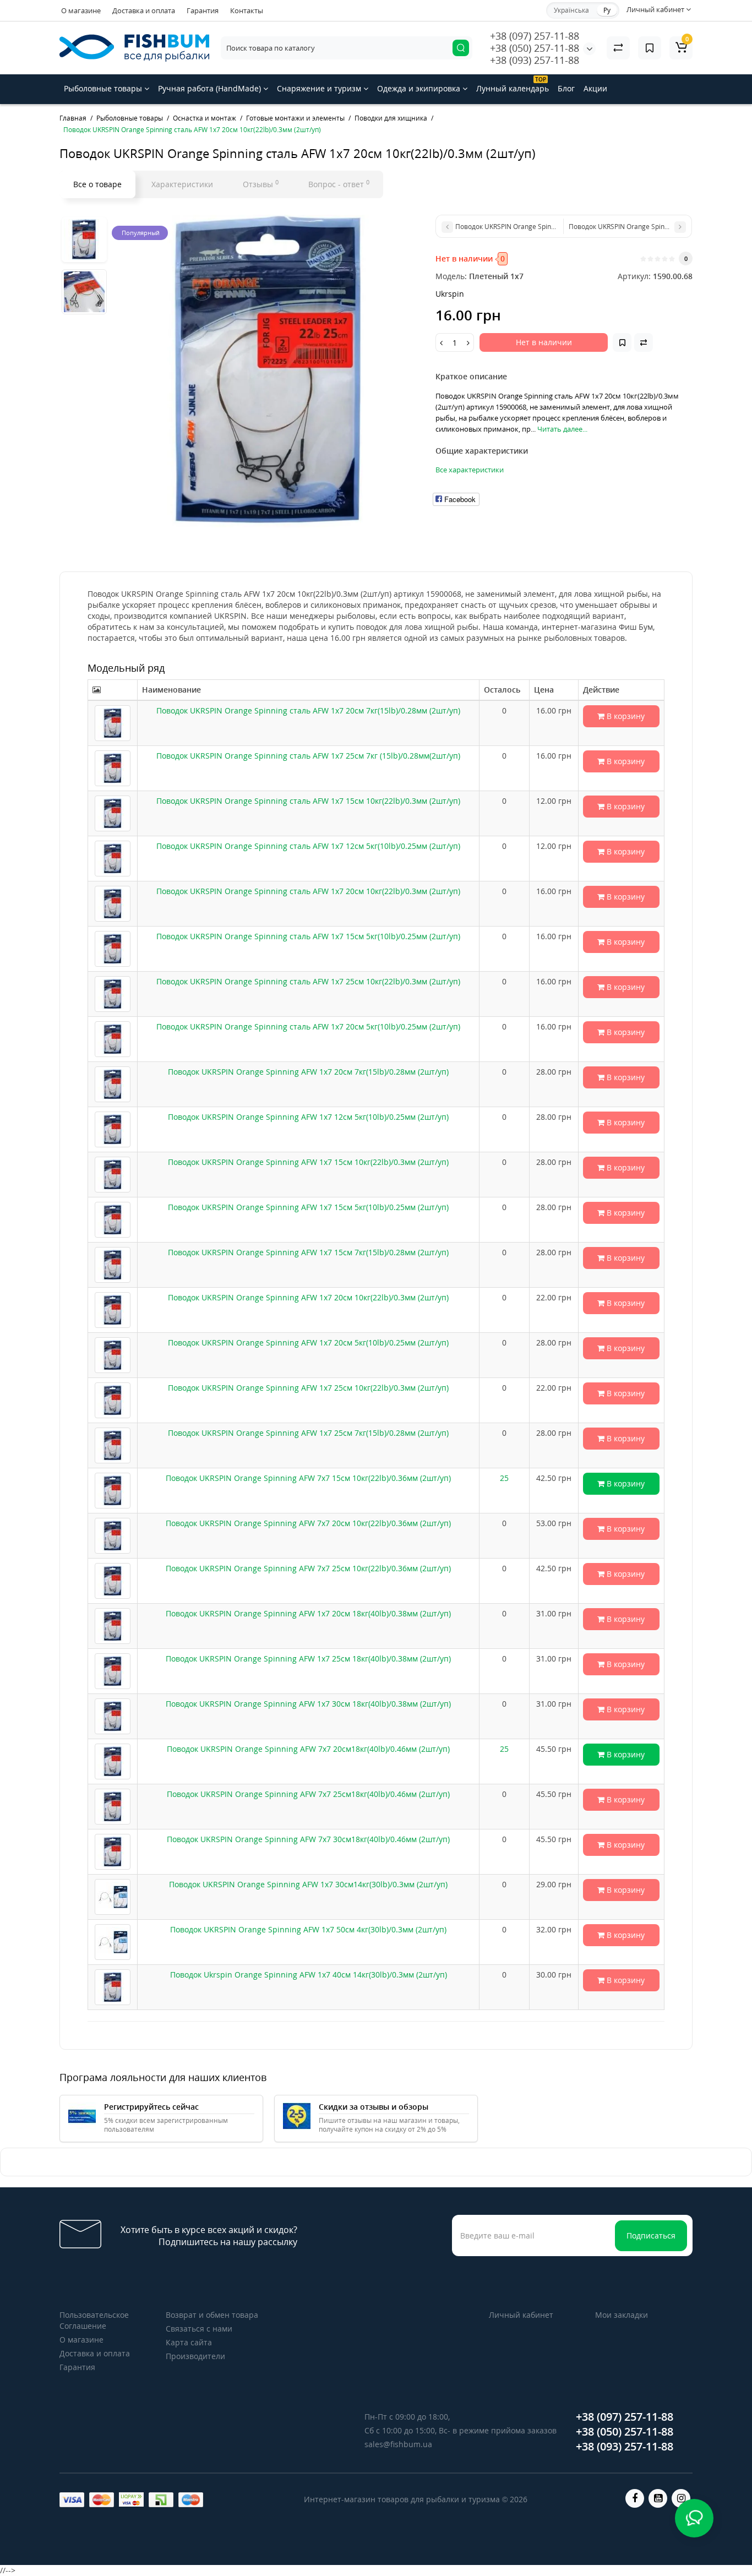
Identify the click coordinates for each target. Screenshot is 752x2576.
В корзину (625, 716)
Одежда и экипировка (420, 88)
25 (504, 1478)
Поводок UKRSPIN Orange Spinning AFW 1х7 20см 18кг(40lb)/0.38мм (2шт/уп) (308, 1613)
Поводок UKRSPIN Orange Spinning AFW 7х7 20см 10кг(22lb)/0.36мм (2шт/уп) (308, 1523)
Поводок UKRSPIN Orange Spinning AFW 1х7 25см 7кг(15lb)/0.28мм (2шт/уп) (308, 1433)
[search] (461, 48)
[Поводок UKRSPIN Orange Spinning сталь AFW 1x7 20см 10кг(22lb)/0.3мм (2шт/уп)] (268, 371)
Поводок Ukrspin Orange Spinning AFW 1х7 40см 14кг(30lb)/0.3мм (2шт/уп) (309, 1975)
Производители (195, 2356)
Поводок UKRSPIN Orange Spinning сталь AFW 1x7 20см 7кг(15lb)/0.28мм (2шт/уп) (308, 710)
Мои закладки (622, 2315)
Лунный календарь (513, 85)
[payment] (72, 2500)
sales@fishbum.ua (398, 2444)
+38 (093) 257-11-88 (535, 60)
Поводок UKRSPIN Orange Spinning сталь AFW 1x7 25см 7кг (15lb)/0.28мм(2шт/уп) (308, 756)
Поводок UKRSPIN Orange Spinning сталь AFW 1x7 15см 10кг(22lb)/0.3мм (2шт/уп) (308, 801)
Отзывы (261, 184)
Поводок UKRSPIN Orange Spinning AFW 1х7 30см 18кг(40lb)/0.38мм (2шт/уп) (308, 1704)
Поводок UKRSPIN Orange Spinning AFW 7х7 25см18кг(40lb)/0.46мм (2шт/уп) (308, 1794)
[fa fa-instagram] (681, 2498)
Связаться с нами (199, 2329)
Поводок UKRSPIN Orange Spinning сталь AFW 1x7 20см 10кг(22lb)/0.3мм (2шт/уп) (308, 891)
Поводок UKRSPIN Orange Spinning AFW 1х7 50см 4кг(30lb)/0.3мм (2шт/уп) (308, 1929)
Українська (571, 10)
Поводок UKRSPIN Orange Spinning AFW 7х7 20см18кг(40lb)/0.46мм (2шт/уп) (308, 1749)
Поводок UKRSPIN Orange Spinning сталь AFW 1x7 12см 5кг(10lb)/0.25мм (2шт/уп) (308, 846)
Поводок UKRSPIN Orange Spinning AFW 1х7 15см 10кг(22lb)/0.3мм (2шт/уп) (308, 1162)
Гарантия (203, 10)
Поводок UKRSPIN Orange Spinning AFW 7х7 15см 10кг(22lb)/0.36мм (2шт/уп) (308, 1478)
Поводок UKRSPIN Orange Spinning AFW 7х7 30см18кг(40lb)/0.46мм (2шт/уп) (308, 1839)
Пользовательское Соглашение (94, 2320)
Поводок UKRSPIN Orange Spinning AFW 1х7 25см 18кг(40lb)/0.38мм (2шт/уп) (308, 1659)
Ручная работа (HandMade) (211, 88)
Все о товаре (97, 184)
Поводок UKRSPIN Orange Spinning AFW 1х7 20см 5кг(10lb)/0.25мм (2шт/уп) (308, 1343)
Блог (566, 88)
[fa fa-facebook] (635, 2498)
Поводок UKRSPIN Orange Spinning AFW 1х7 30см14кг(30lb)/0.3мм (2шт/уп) (308, 1884)
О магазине (81, 10)
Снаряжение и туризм (320, 88)
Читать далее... (562, 429)
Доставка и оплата (144, 10)
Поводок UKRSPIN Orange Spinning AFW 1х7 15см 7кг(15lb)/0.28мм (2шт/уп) (308, 1252)
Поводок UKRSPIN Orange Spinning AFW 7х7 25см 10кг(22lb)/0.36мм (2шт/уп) (308, 1568)
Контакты (247, 10)
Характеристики (182, 184)
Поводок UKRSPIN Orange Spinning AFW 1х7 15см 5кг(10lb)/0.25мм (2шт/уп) (308, 1207)
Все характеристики (470, 470)
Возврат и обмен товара (212, 2315)
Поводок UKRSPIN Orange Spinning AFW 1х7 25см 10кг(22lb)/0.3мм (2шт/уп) (308, 1388)
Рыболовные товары (104, 88)
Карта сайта (189, 2342)
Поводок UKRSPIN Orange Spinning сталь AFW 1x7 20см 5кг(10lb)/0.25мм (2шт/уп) (308, 1026)
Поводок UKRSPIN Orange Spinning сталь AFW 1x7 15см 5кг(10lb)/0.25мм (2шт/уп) (308, 936)
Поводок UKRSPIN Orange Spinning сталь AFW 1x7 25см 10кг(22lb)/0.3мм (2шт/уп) (308, 981)
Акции (595, 88)
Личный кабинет (521, 2315)
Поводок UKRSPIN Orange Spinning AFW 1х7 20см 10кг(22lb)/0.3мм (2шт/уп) (308, 1297)
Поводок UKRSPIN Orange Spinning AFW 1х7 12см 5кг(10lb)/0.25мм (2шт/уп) (308, 1117)
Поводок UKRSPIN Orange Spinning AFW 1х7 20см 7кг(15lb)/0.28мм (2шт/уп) (308, 1072)
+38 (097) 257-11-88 (535, 36)
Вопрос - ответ (339, 184)
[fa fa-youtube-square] (658, 2498)
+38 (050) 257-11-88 (535, 48)
